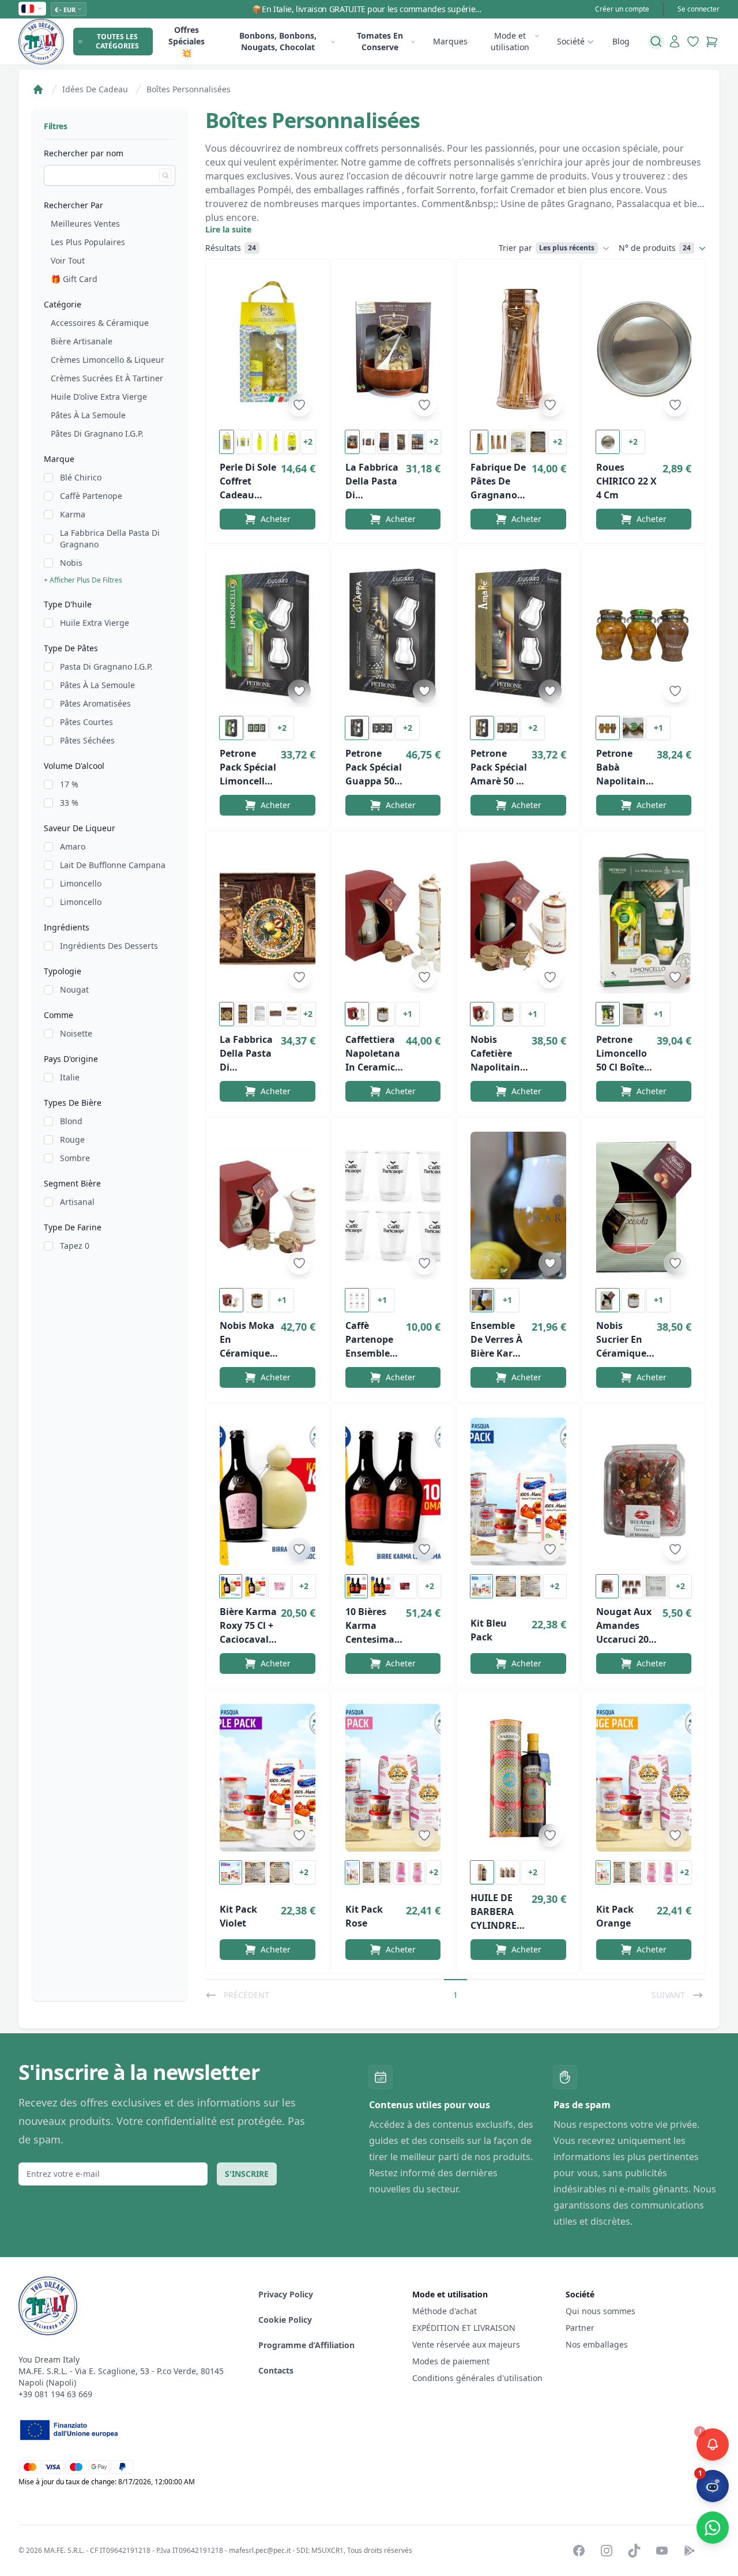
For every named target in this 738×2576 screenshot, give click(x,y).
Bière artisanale (82, 341)
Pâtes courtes (86, 722)
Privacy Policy (286, 2294)
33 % (69, 803)
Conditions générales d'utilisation (477, 2378)
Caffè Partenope (91, 496)
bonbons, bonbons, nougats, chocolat (278, 41)
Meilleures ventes (85, 224)
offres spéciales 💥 (187, 41)
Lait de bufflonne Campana (113, 865)
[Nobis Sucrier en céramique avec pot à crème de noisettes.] (644, 1206)
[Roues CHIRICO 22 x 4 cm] (644, 347)
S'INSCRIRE (247, 2174)
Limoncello (81, 883)
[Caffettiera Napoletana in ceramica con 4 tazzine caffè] (393, 919)
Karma (73, 514)
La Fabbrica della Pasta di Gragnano (110, 538)
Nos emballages (597, 2344)
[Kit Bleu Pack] (518, 1492)
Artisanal (77, 1202)
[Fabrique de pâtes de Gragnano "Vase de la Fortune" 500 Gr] (518, 347)
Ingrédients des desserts (109, 946)
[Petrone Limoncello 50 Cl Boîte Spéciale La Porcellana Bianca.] (644, 919)
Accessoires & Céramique (100, 323)
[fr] (32, 9)
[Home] (38, 89)
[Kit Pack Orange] (644, 1778)
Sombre (75, 1158)
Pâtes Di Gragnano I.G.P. (97, 433)
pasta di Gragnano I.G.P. (106, 666)
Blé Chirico (81, 477)
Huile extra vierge (95, 623)
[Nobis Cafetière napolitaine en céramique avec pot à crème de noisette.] (518, 919)
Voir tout (68, 260)
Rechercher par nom (84, 153)
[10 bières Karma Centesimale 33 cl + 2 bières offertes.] (393, 1492)
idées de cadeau (95, 89)
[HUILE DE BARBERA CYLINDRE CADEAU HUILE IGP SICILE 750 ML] (518, 1778)
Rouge (72, 1139)
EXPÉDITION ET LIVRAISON (465, 2328)
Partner (580, 2328)
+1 (658, 728)
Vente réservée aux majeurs (466, 2344)
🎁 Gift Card (74, 279)
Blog (621, 41)
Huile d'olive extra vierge (99, 397)
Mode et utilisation (510, 41)
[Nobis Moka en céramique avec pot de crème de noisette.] (268, 1206)
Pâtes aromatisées (95, 703)
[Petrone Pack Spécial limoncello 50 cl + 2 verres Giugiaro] (268, 633)
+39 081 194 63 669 (55, 2394)
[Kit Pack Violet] (268, 1778)
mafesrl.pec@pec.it (260, 2550)
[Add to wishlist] (299, 405)
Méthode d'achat (445, 2311)
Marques (450, 41)
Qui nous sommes (600, 2311)
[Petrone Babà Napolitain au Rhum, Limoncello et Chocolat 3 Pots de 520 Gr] (644, 633)
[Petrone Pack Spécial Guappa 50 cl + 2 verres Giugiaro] (393, 633)
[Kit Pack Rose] (393, 1778)
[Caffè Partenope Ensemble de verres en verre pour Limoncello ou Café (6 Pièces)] (393, 1206)
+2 (308, 442)
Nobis (71, 563)
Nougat (74, 990)
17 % (69, 784)
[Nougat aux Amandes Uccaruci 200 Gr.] (644, 1492)
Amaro (73, 846)
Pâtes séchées (87, 740)
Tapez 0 (75, 1246)
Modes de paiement (451, 2361)
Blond (71, 1121)
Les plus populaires (88, 242)
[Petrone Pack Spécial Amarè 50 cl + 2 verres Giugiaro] (518, 633)
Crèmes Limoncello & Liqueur (108, 360)
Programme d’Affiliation (306, 2345)
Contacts (276, 2370)
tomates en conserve (380, 41)
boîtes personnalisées (189, 89)
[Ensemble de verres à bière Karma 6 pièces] (518, 1206)
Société (571, 41)
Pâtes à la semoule (88, 415)
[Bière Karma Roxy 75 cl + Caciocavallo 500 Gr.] (268, 1492)
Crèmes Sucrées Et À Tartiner (107, 378)
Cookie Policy (285, 2320)
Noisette (76, 1033)
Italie (70, 1077)
